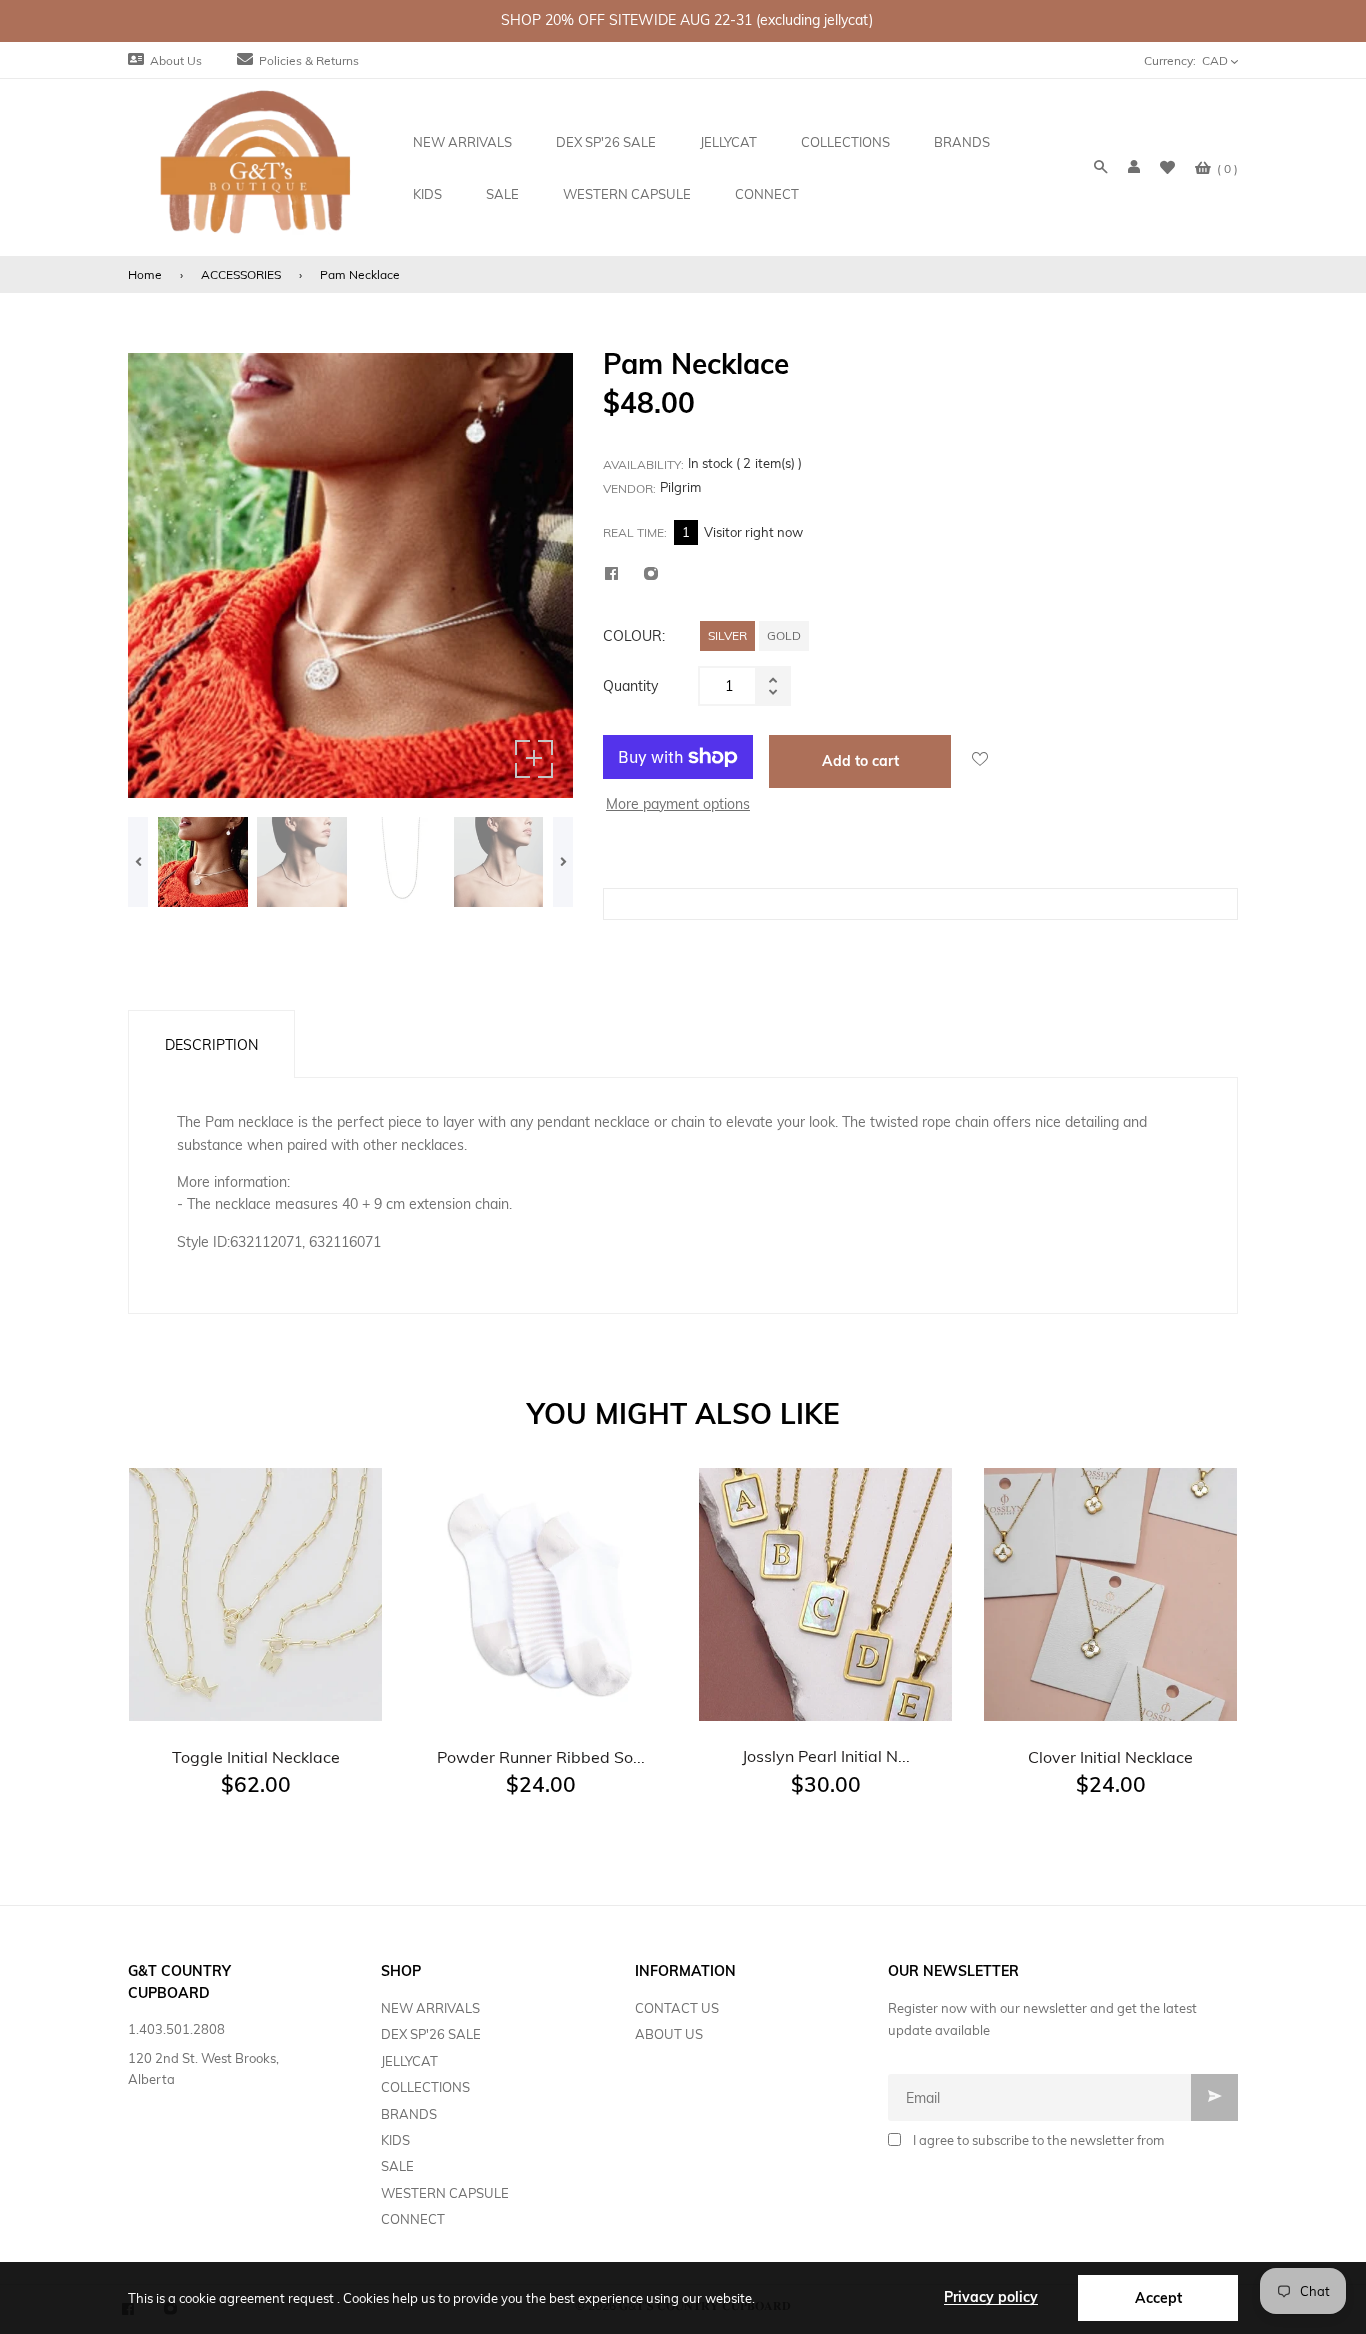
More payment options (678, 804)
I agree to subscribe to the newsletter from (1038, 2140)
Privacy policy (991, 2297)
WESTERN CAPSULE (445, 2193)
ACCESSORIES (241, 274)
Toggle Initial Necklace (256, 1757)
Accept (1158, 2298)
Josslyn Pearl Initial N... (826, 1756)
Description (211, 1045)
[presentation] (138, 862)
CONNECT (413, 2219)
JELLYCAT (409, 2061)
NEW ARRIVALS (430, 2008)
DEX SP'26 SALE (431, 2034)
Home (145, 274)
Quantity (630, 686)
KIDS (395, 2140)
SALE (397, 2166)
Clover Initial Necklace (1110, 1757)
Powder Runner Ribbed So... (541, 1757)
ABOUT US (669, 2034)
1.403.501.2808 (176, 2029)
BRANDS (409, 2114)
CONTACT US (677, 2008)
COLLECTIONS (425, 2087)
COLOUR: (634, 636)
